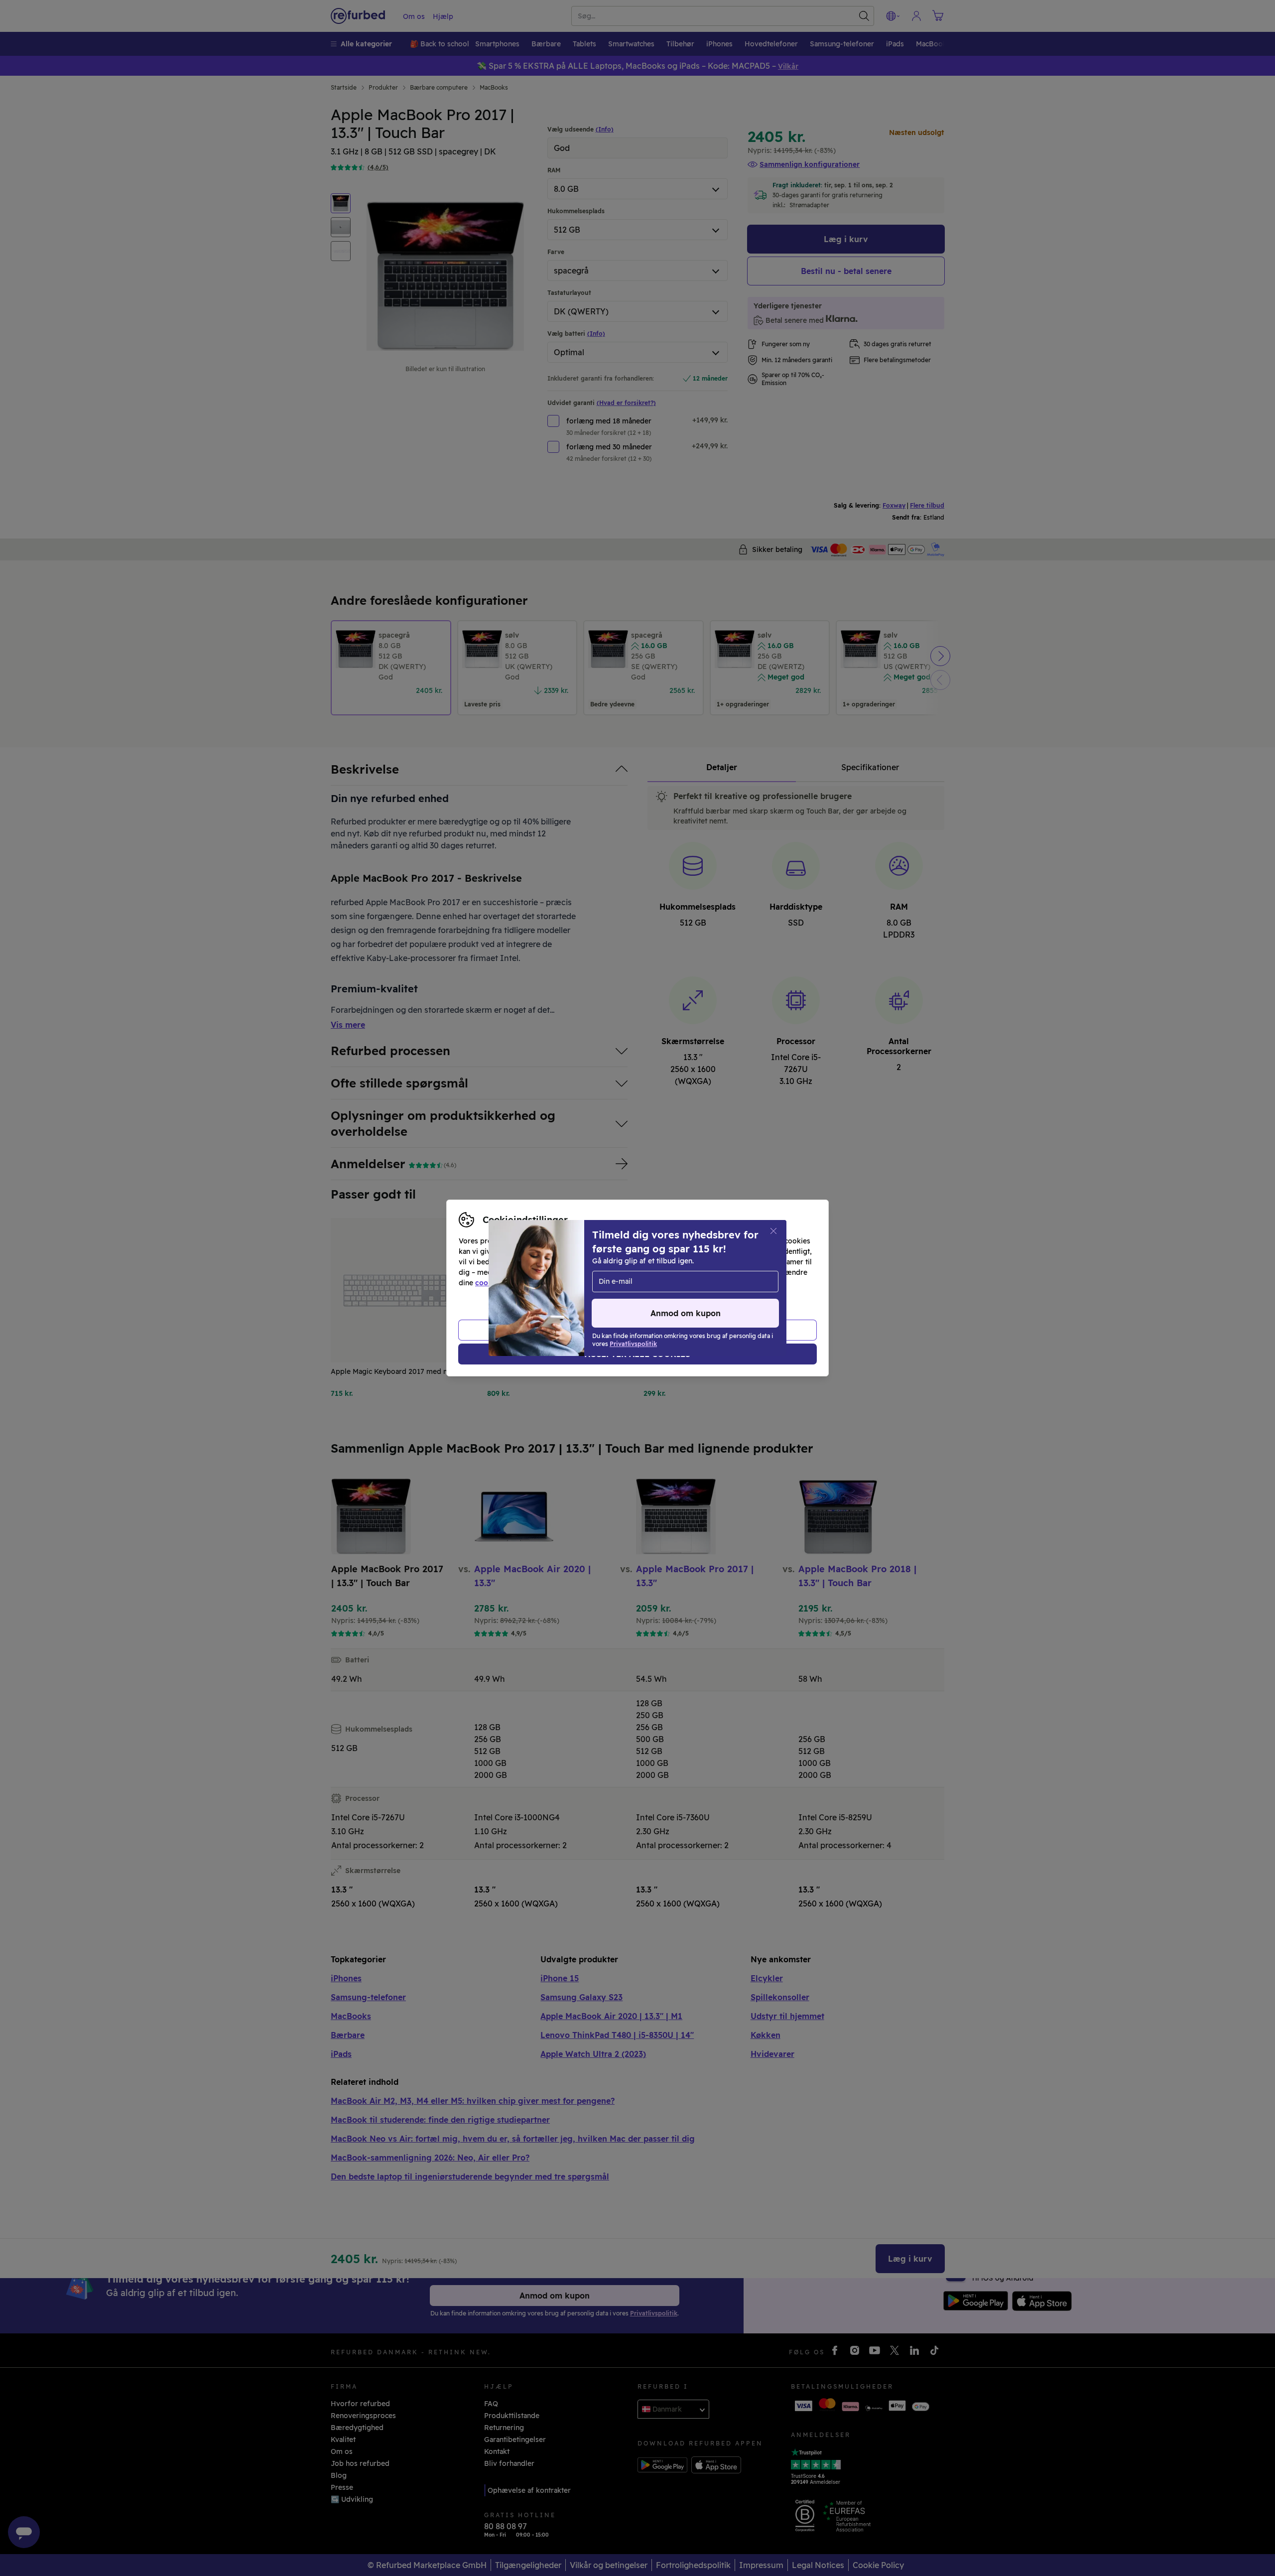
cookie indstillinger (509, 1283)
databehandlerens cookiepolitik (711, 1283)
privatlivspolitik (609, 1283)
